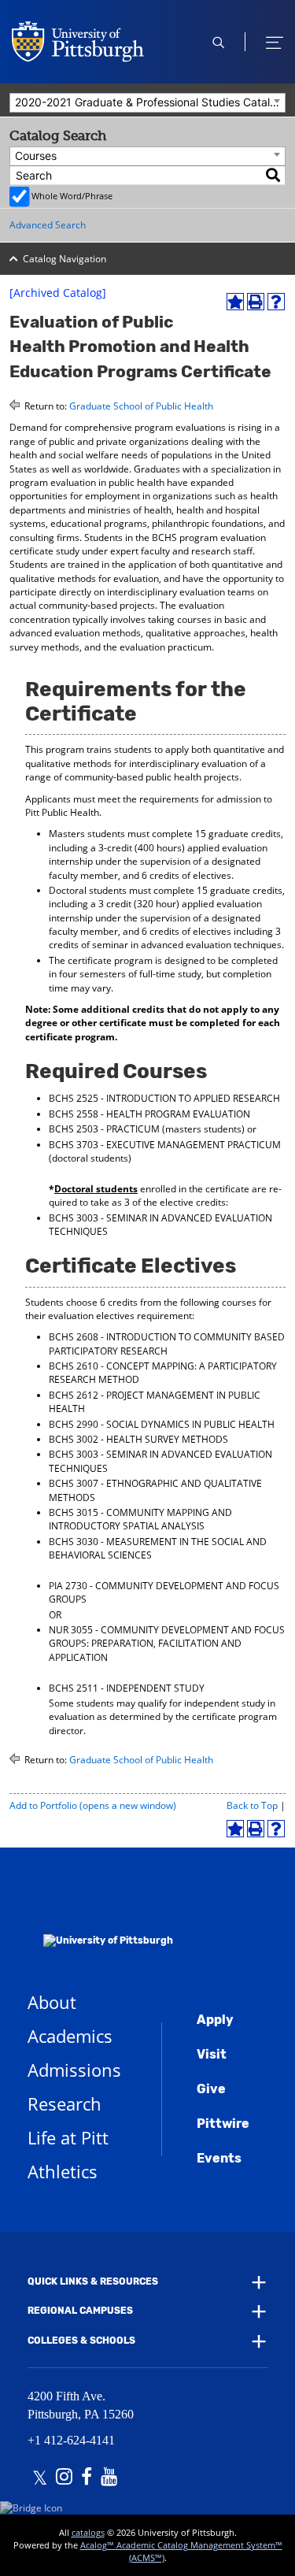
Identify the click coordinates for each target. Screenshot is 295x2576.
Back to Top (252, 1805)
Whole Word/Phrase (72, 196)
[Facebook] (87, 2478)
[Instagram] (64, 2478)
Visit (212, 2054)
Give (211, 2089)
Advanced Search (48, 225)
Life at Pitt (68, 2137)
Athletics (63, 2171)
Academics (70, 2036)
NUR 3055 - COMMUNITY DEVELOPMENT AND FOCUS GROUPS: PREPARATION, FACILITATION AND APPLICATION (167, 1644)
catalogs (88, 2532)
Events (219, 2158)
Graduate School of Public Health (141, 406)
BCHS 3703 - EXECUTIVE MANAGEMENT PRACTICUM (165, 1145)
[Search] (274, 175)
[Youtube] (109, 2478)
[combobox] (147, 103)
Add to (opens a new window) (93, 1805)
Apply (215, 2020)
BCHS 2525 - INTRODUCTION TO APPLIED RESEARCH (164, 1098)
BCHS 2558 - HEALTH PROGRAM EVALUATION (149, 1114)
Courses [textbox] (36, 156)
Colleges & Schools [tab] (81, 2341)
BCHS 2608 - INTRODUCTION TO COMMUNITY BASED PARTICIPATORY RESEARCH (167, 1344)
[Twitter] (40, 2478)
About (52, 2002)
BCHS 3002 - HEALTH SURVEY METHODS (138, 1439)
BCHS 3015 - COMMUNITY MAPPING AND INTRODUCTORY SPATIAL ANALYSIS (140, 1519)
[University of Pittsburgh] (100, 1920)
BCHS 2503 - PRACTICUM (104, 1129)
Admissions (74, 2070)
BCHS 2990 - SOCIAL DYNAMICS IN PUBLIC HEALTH (162, 1424)
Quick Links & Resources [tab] (93, 2281)
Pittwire (223, 2124)
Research (65, 2103)
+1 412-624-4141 (71, 2440)
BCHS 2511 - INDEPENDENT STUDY (127, 1688)
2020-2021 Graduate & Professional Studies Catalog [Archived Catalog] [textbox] (150, 102)
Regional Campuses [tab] (80, 2311)
